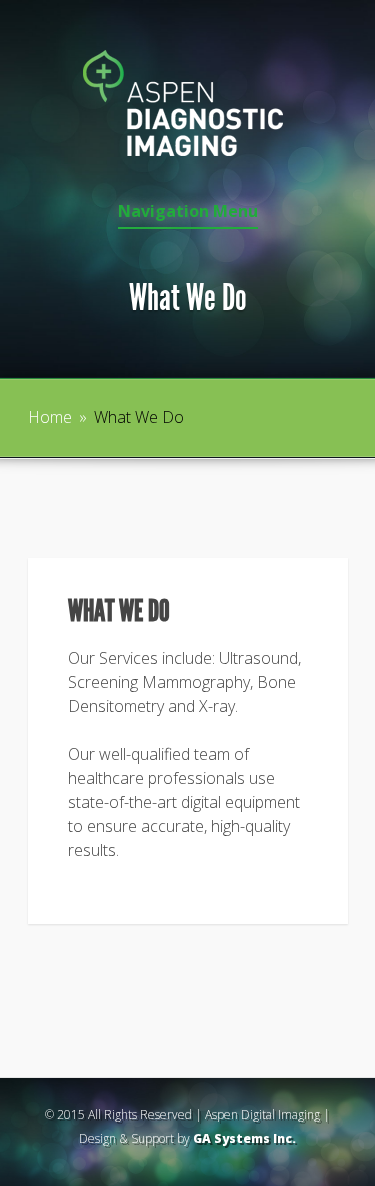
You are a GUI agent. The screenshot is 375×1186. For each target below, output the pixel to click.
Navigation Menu (188, 212)
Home (50, 417)
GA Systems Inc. (244, 1138)
